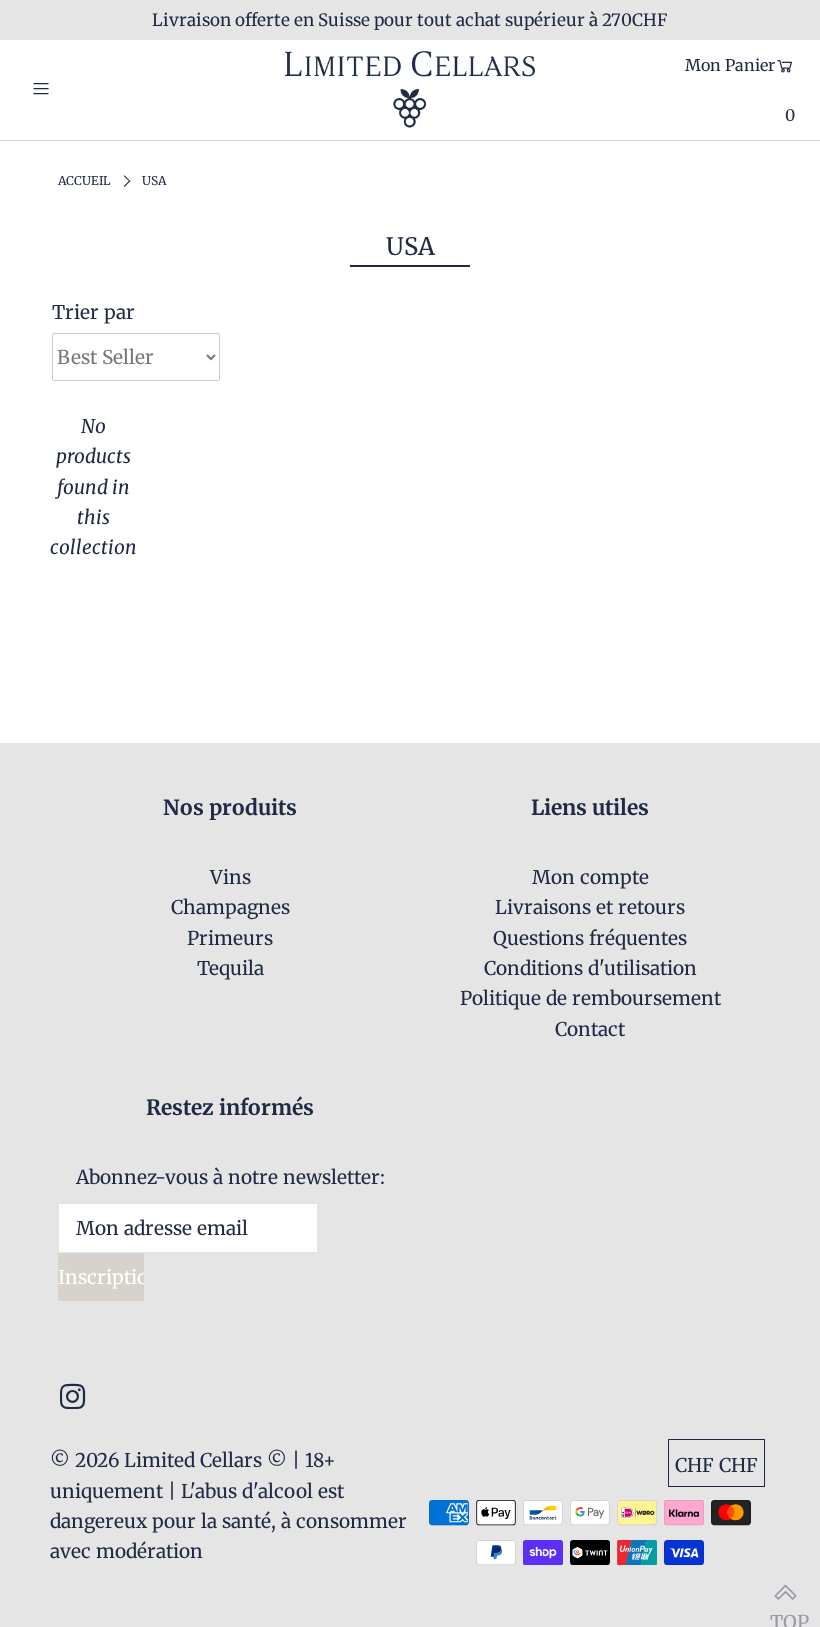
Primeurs (230, 938)
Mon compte (590, 877)
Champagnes (230, 907)
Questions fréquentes (590, 938)
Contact (590, 1029)
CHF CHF (716, 1465)
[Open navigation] (82, 89)
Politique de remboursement (590, 998)
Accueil (84, 180)
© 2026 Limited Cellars (156, 1460)
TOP (785, 1592)
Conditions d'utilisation (590, 968)
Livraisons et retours (590, 907)
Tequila (230, 968)
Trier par (93, 312)
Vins (230, 877)
